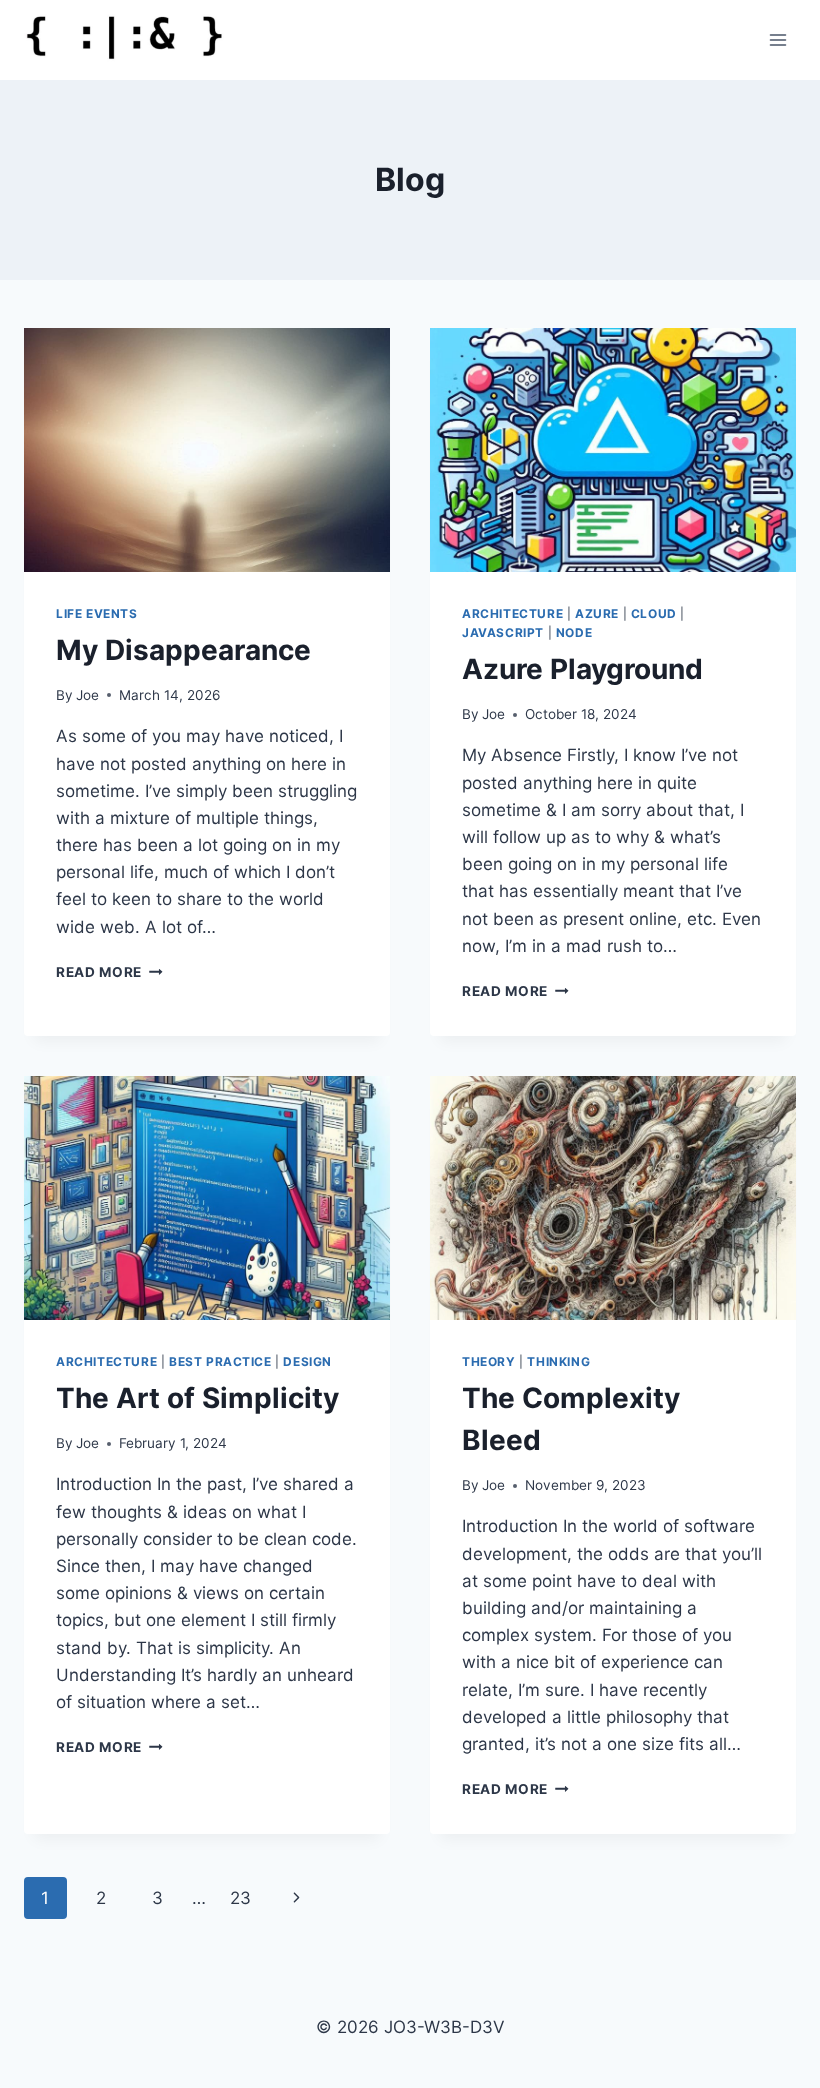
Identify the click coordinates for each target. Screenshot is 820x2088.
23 (240, 1898)
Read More (109, 972)
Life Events (97, 613)
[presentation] (207, 450)
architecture (512, 613)
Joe (87, 695)
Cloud (654, 613)
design (307, 1361)
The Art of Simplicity (197, 1398)
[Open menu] (777, 39)
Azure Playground (582, 669)
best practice (220, 1361)
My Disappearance (183, 650)
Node (574, 632)
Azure (597, 613)
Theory (489, 1361)
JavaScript (503, 632)
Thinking (558, 1361)
